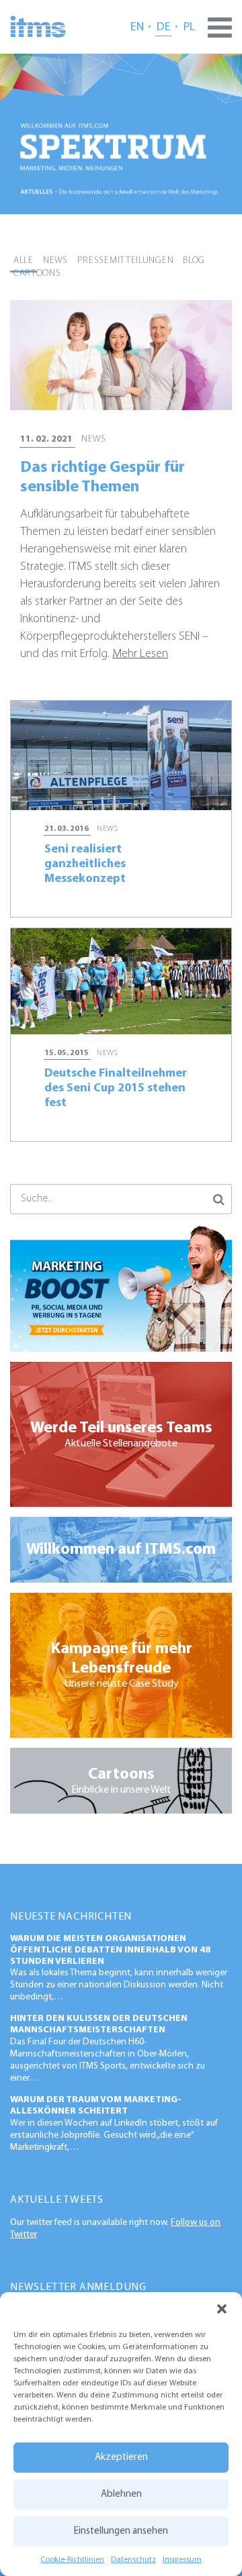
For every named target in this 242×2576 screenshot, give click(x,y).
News (55, 261)
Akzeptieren (121, 2458)
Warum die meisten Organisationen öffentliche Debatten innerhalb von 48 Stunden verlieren (110, 1950)
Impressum (182, 2560)
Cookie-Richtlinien (72, 2560)
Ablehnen (121, 2494)
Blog (194, 261)
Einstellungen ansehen (121, 2531)
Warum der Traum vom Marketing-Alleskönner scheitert (96, 2106)
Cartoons (37, 274)
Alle (24, 261)
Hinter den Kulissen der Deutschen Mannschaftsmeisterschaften (99, 2024)
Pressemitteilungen (126, 261)
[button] (222, 2309)
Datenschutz (133, 2560)
